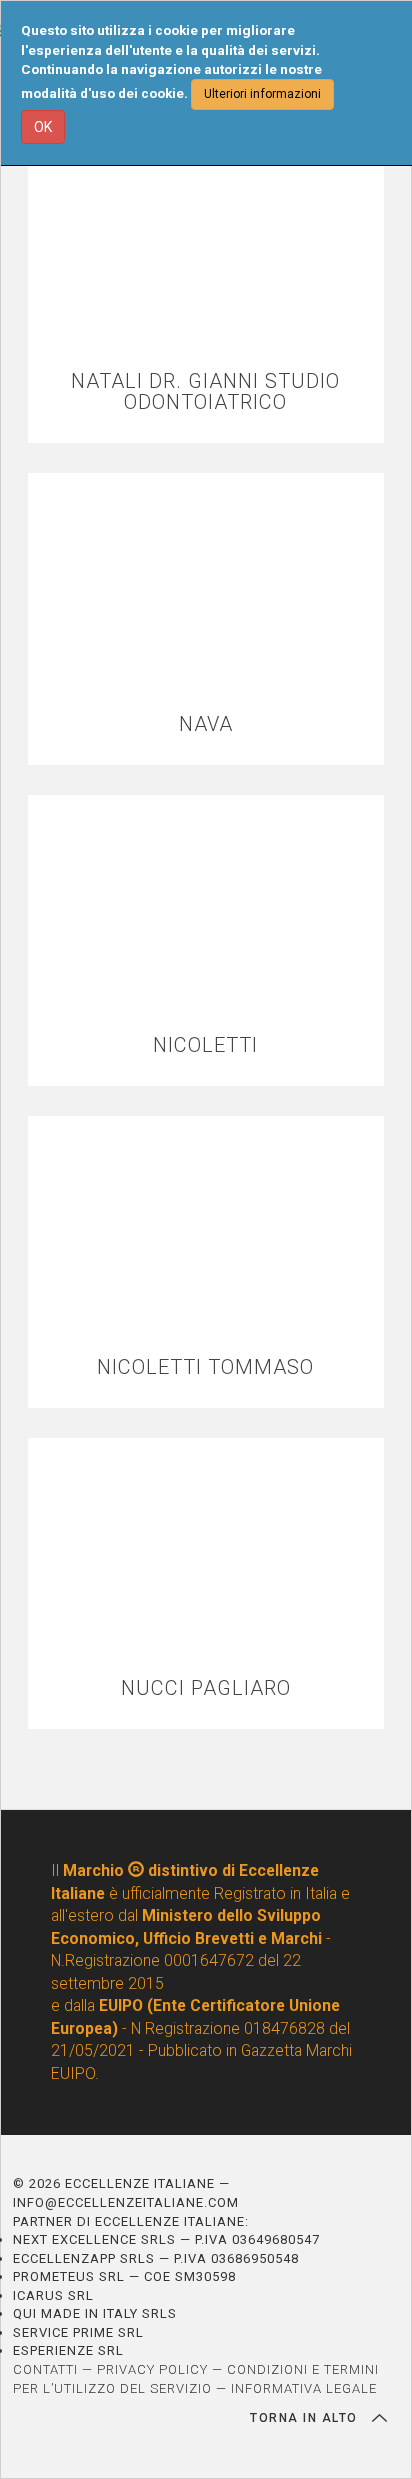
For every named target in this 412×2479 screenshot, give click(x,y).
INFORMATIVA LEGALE (304, 2388)
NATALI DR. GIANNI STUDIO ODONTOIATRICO (205, 392)
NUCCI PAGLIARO (206, 1688)
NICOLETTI (205, 1045)
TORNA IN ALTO (306, 2418)
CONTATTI (45, 2369)
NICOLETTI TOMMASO (205, 1367)
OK (43, 127)
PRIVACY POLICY (152, 2369)
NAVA (206, 724)
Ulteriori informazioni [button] (262, 94)
